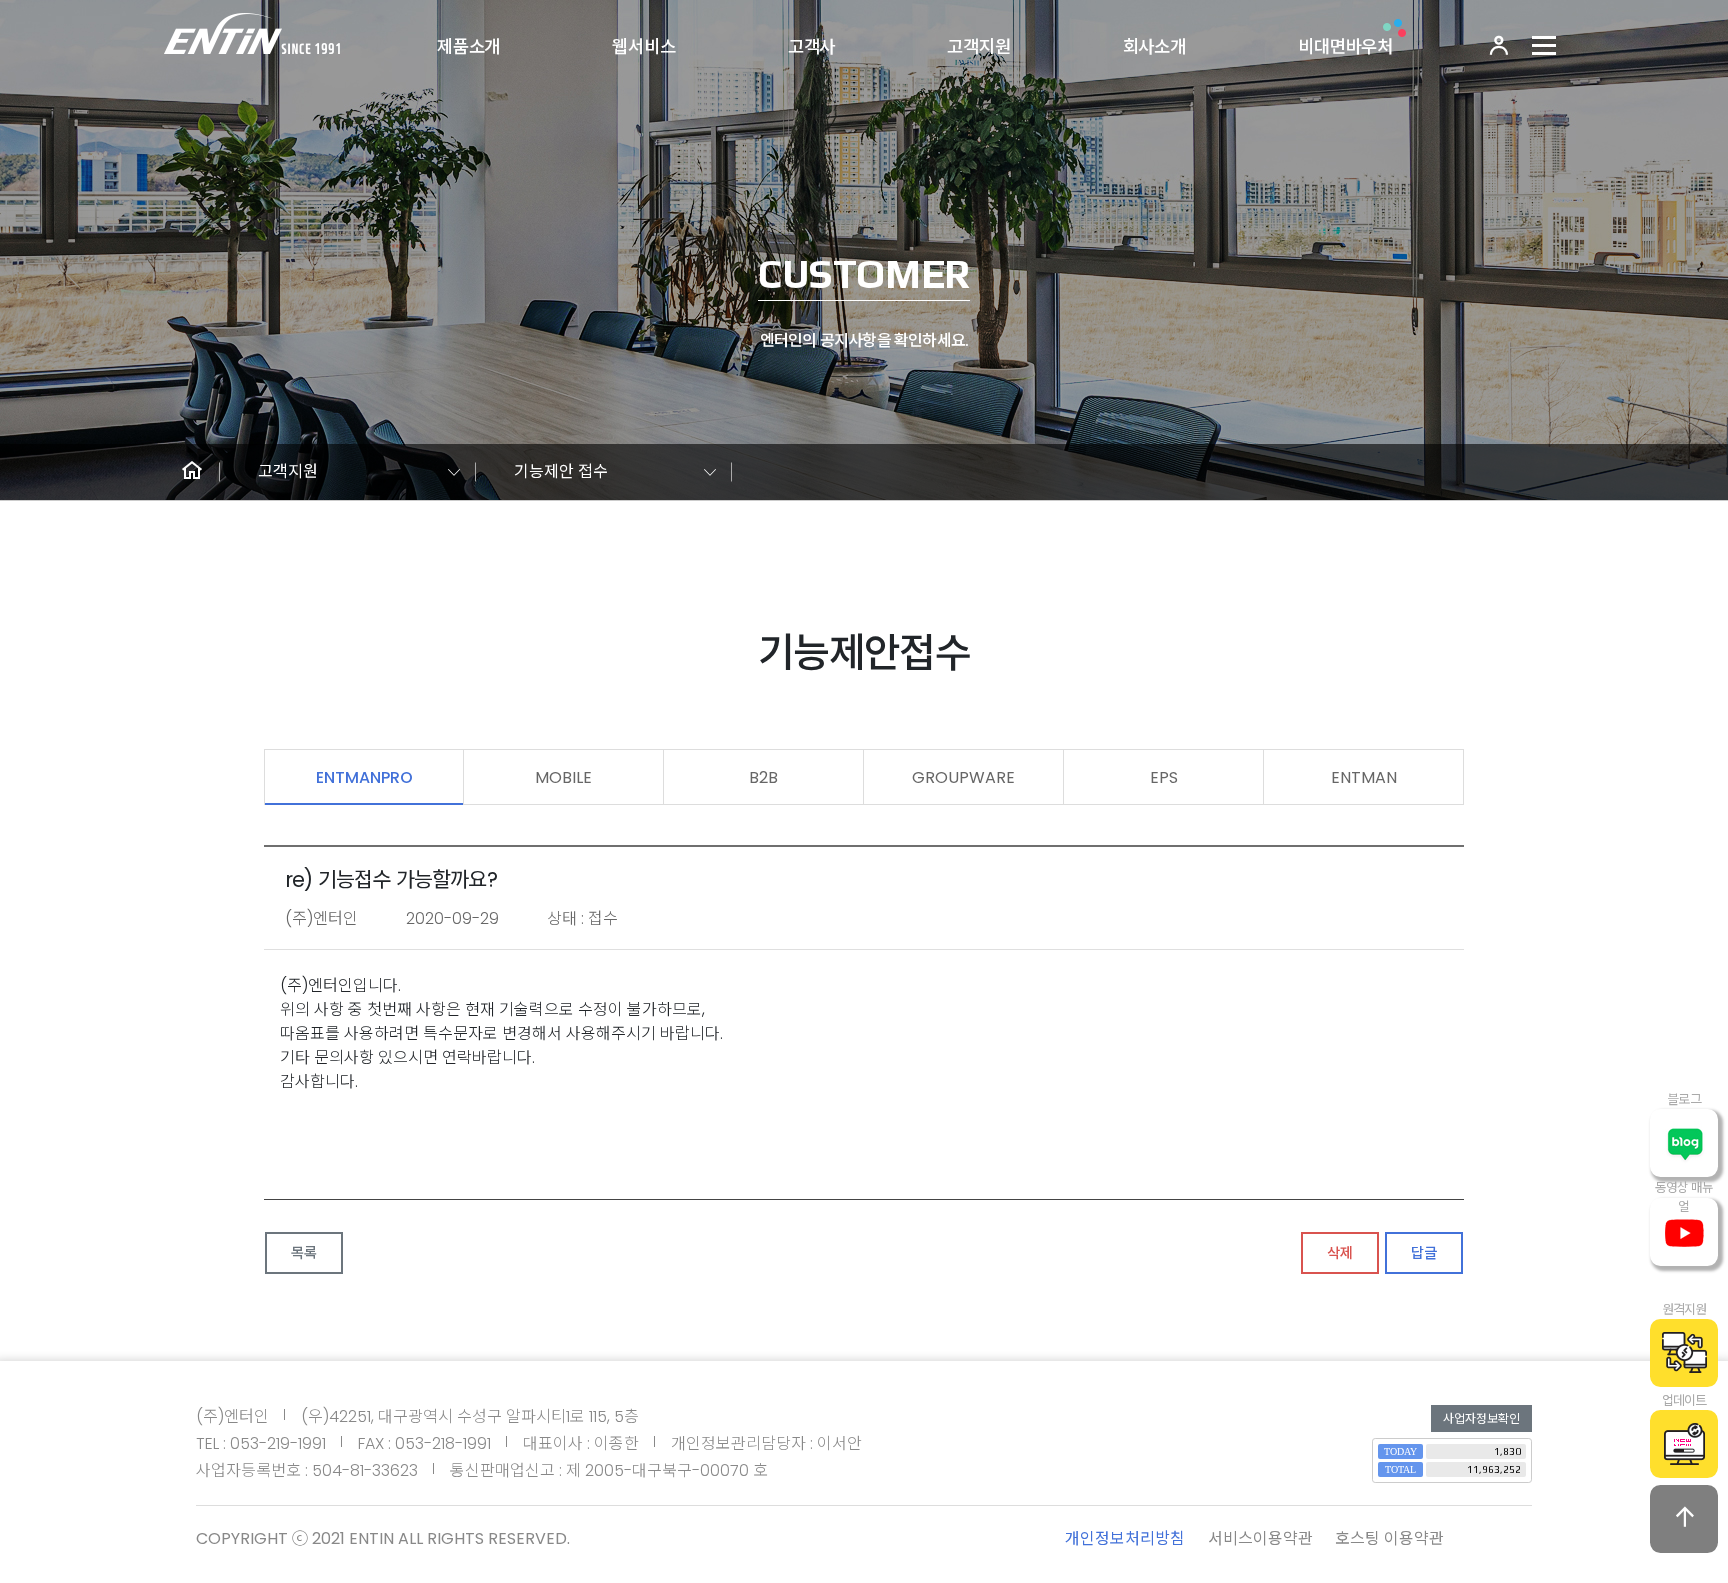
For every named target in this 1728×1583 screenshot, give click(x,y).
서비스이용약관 (1260, 1538)
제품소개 (468, 47)
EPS (1164, 777)
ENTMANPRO (364, 777)
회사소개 (1154, 47)
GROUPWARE (963, 777)
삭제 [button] (1340, 1253)
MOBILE (563, 777)
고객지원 (978, 47)
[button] (192, 472)
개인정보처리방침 (1125, 1538)
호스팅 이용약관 (1389, 1538)
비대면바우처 (1345, 47)
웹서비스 (643, 47)
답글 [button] (1424, 1253)
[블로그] (1684, 1143)
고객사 (812, 47)
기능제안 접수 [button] (561, 471)
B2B (763, 777)
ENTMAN (1364, 777)
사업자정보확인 (1481, 1418)
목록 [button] (304, 1253)
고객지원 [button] (288, 471)
